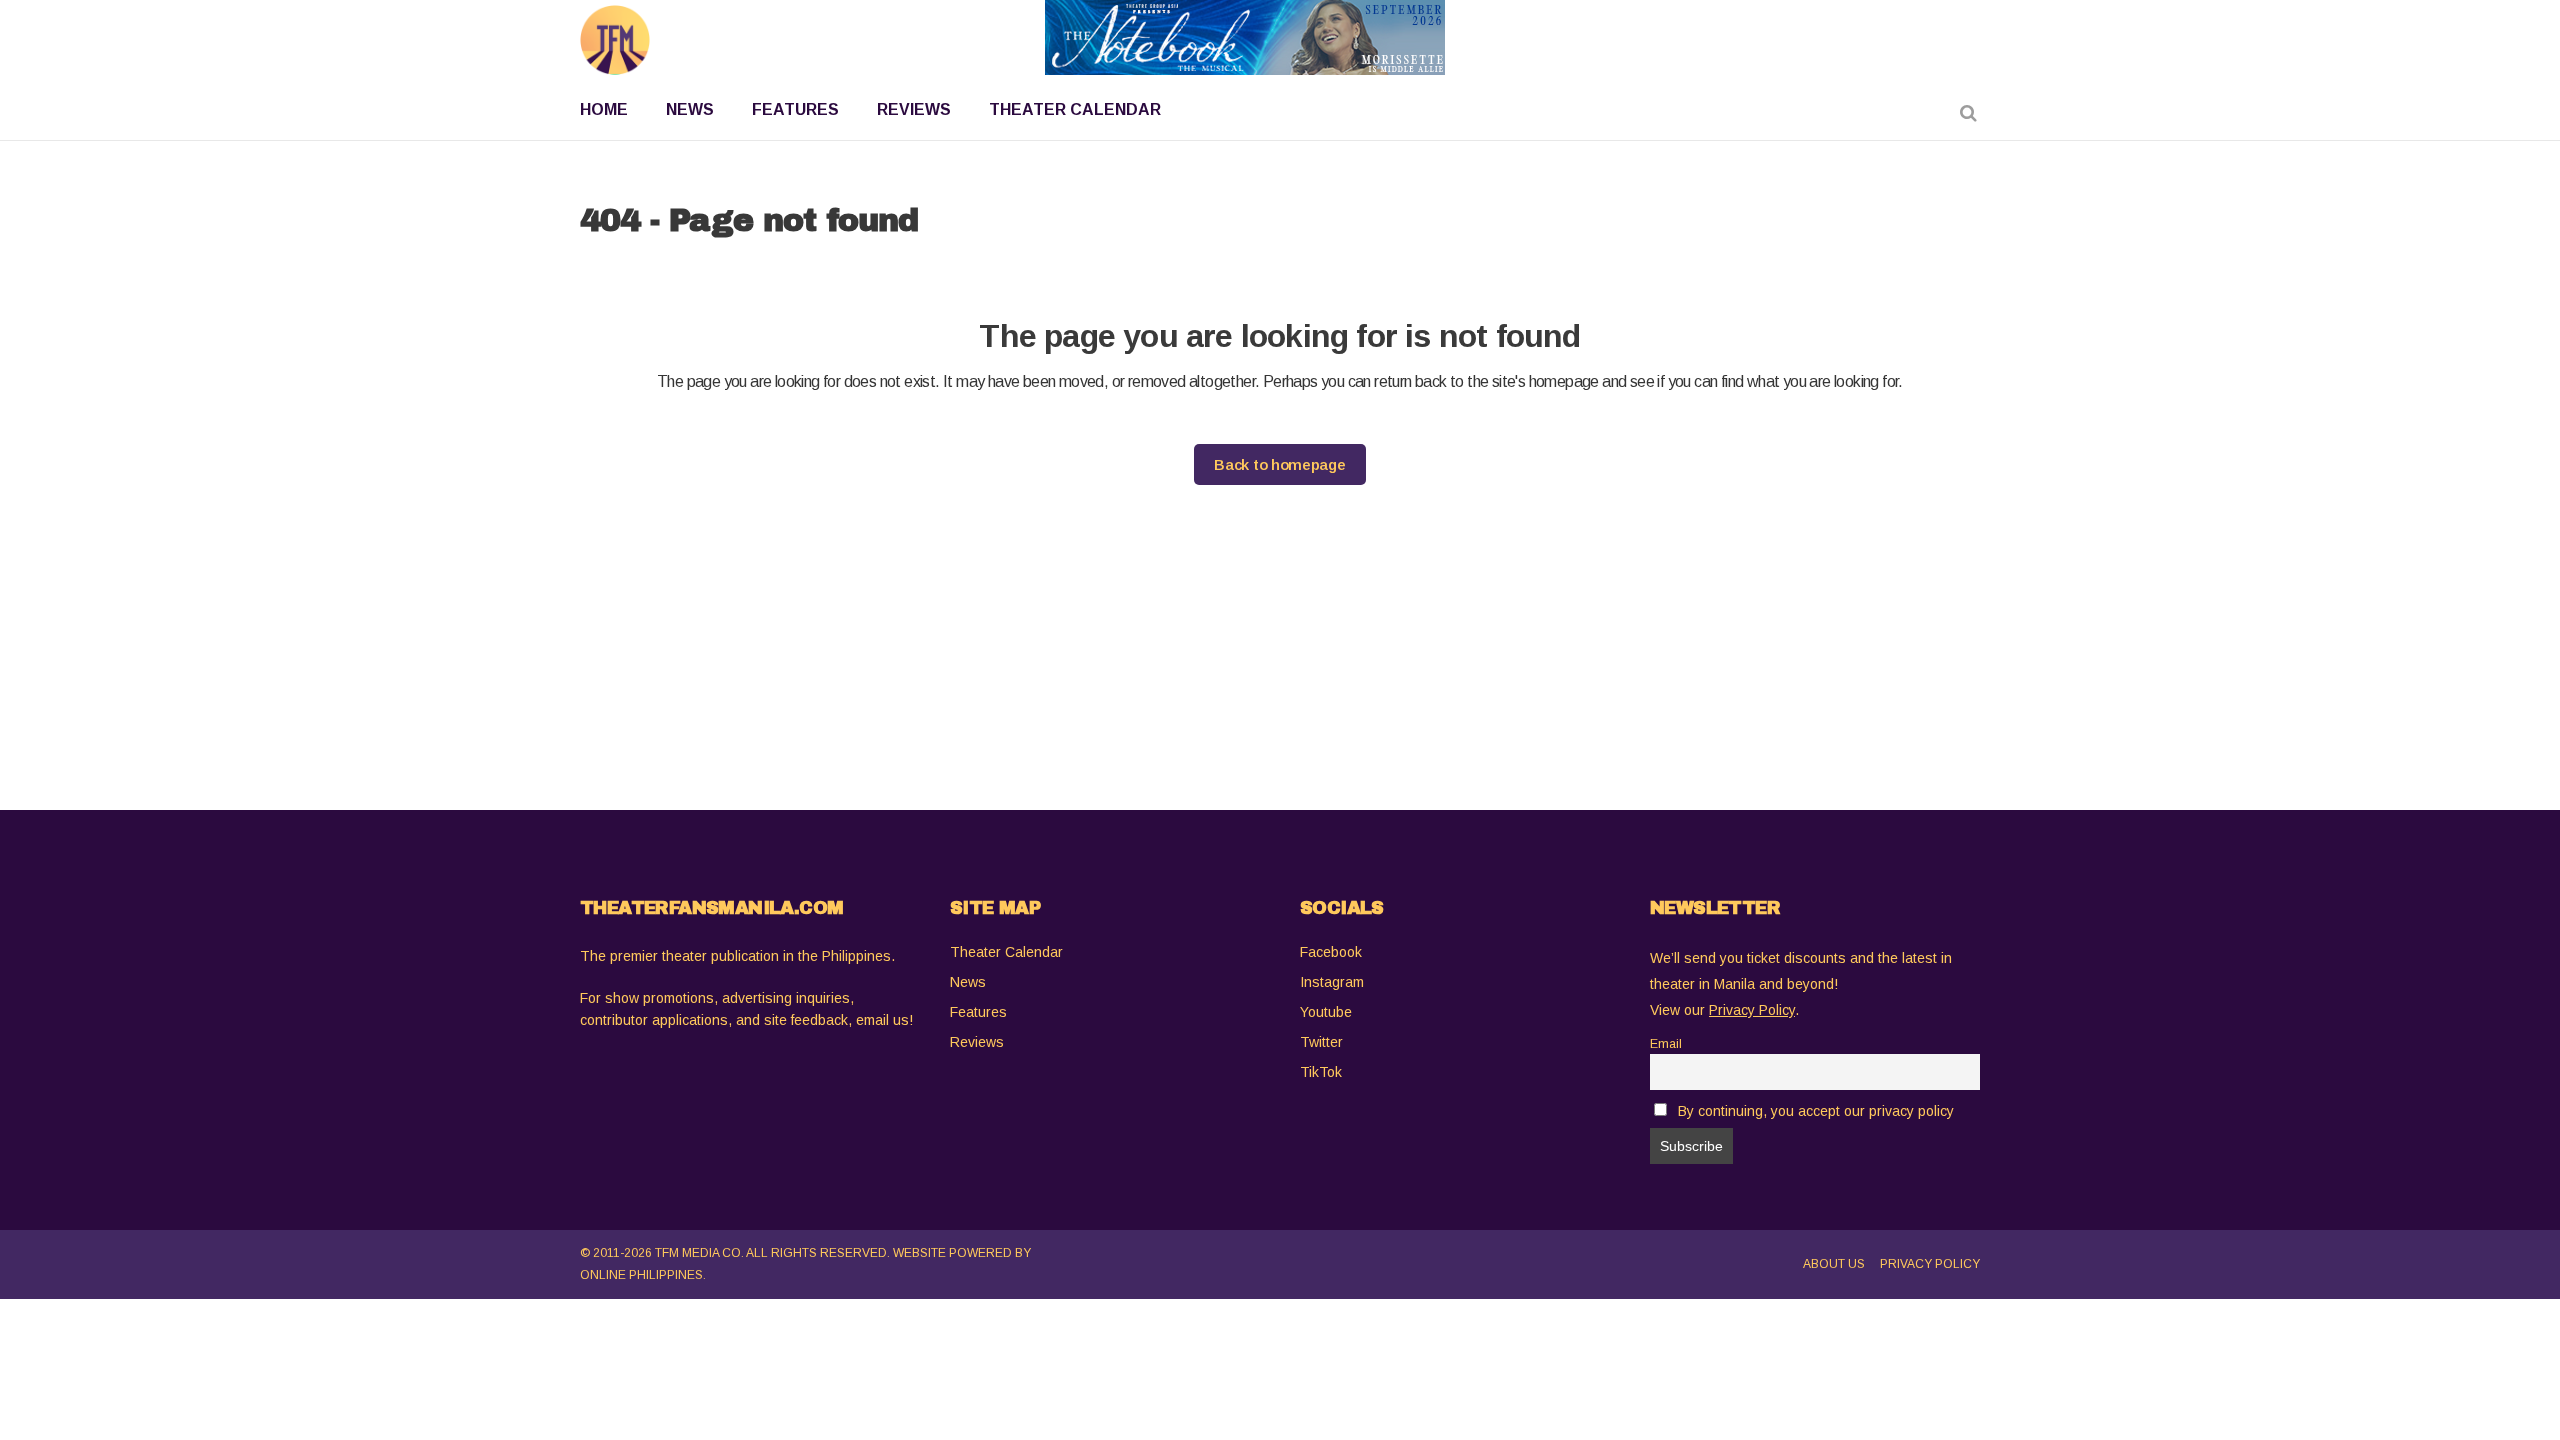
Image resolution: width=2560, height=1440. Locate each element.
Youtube (1326, 1012)
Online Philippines (641, 1275)
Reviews (977, 1042)
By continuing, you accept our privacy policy (1816, 1111)
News (968, 982)
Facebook (1331, 952)
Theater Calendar (1006, 952)
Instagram (1332, 982)
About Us (1834, 1264)
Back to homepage (1279, 464)
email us (882, 1020)
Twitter (1321, 1042)
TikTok (1321, 1072)
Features (978, 1012)
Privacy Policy (1930, 1264)
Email (1666, 1044)
